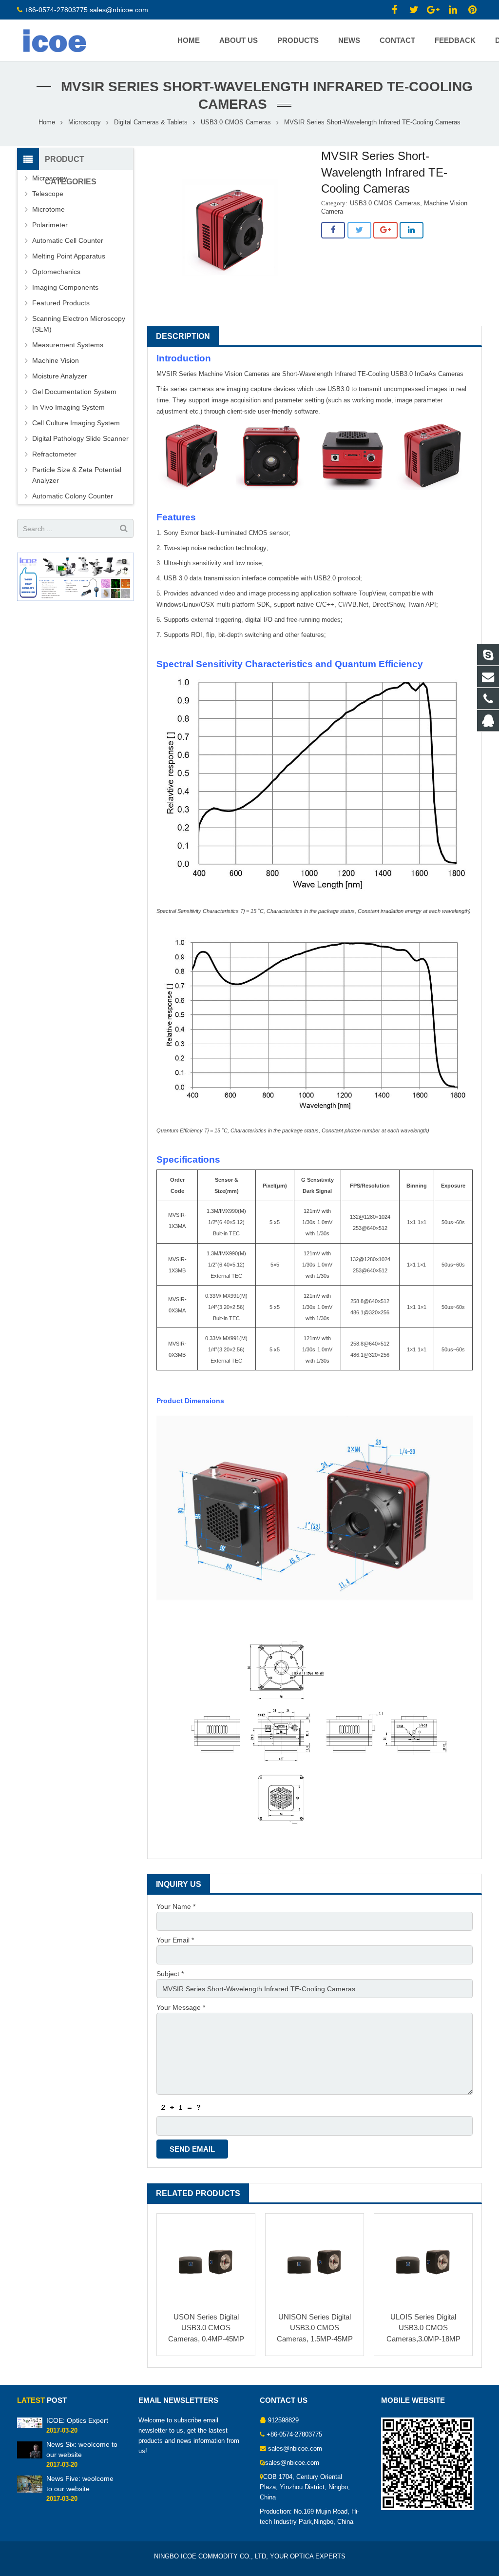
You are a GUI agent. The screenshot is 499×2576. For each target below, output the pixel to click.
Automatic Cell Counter (68, 240)
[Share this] (333, 230)
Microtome (48, 209)
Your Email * (175, 1940)
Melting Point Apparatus (69, 256)
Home (47, 122)
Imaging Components (65, 287)
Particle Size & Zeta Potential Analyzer (77, 475)
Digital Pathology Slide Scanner (80, 438)
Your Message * (181, 2007)
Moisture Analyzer (60, 376)
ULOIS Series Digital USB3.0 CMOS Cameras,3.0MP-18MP (423, 2328)
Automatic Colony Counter (73, 496)
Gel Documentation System (74, 392)
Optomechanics (56, 272)
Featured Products (61, 303)
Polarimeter (50, 225)
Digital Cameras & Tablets (151, 122)
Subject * (170, 1974)
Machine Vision (56, 360)
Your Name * (176, 1906)
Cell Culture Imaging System (76, 423)
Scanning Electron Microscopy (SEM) (79, 324)
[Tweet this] (359, 230)
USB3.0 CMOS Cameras (236, 122)
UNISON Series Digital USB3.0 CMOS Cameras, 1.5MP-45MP (315, 2328)
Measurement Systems (68, 345)
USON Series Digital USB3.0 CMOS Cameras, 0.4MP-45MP (206, 2328)
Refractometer (54, 454)
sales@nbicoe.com (120, 10)
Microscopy (85, 122)
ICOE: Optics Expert (77, 2420)
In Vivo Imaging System (68, 407)
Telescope (48, 194)
